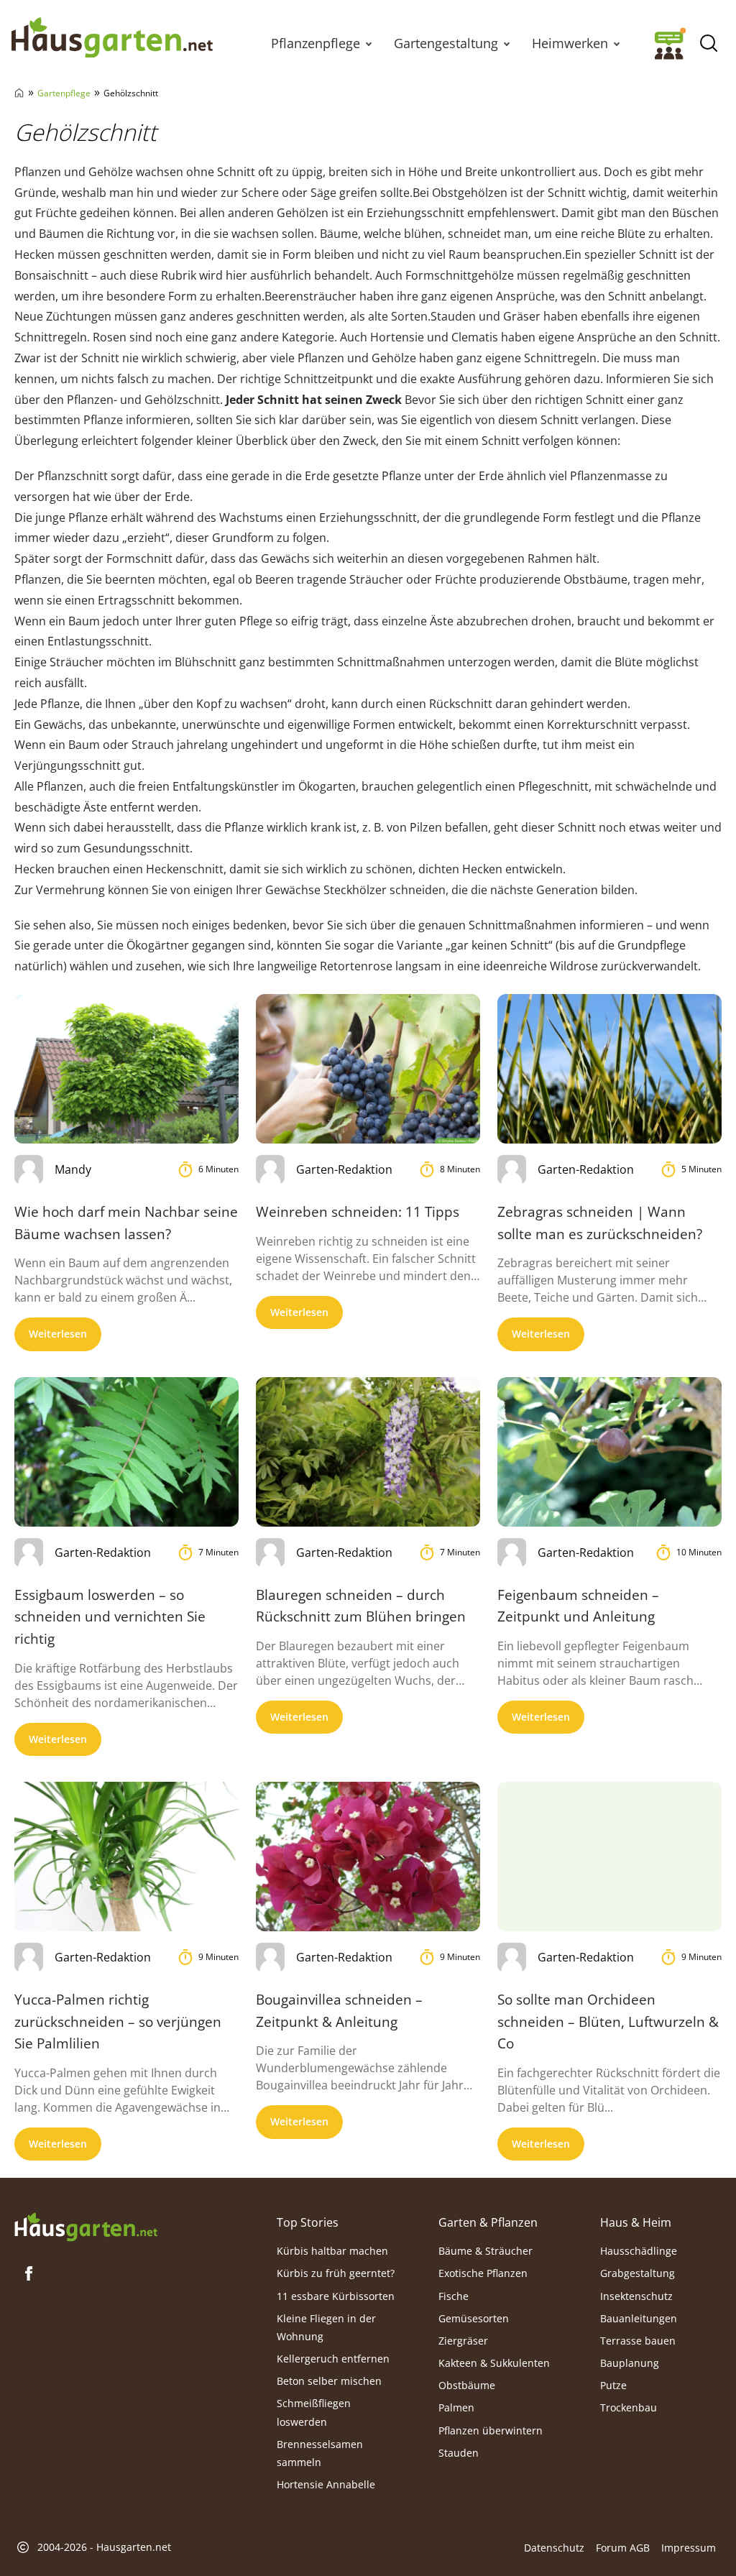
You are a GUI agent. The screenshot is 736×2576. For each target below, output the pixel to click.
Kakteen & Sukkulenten (494, 2363)
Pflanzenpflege (316, 43)
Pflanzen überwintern (491, 2430)
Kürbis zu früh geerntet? (336, 2273)
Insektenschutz (636, 2296)
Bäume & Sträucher (486, 2251)
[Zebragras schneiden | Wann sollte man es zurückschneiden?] (609, 1069)
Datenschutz (554, 2548)
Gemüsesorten (474, 2318)
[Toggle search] (708, 43)
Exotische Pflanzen (483, 2273)
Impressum (689, 2548)
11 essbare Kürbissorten (336, 2296)
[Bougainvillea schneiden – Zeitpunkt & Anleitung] (368, 1857)
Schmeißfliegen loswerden (314, 2412)
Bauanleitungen (639, 2318)
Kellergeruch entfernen (333, 2359)
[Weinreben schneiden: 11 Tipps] (368, 1069)
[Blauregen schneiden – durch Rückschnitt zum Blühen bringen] (368, 1452)
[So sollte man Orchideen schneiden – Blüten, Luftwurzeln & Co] (609, 1857)
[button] (369, 43)
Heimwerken (570, 43)
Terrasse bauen (638, 2341)
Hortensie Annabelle (326, 2484)
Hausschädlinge (639, 2251)
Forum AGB (623, 2548)
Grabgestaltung (638, 2273)
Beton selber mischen (329, 2381)
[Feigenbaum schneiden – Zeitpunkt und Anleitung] (609, 1452)
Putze (613, 2385)
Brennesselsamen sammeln (320, 2453)
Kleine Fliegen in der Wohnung (326, 2327)
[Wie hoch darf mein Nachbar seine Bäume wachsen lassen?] (126, 1069)
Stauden (459, 2453)
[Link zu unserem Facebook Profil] (29, 2273)
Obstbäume (467, 2385)
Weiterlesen (58, 1334)
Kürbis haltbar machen (332, 2251)
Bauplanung (630, 2363)
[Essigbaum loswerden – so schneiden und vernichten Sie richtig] (126, 1452)
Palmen (456, 2407)
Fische (454, 2296)
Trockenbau (629, 2407)
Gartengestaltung (446, 43)
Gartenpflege (64, 93)
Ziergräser (463, 2341)
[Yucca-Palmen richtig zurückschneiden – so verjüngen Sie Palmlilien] (126, 1857)
